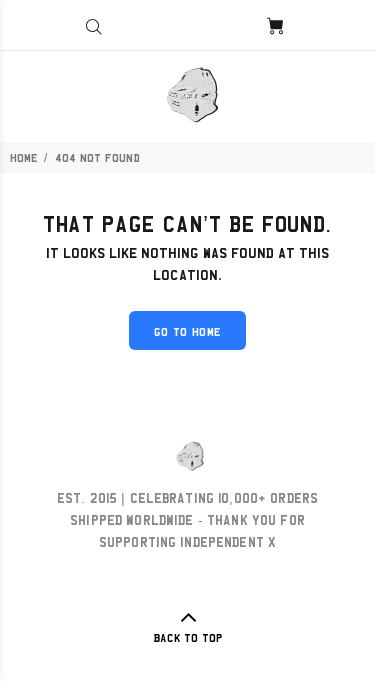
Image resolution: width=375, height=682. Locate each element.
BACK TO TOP (188, 638)
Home (24, 158)
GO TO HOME (188, 332)
